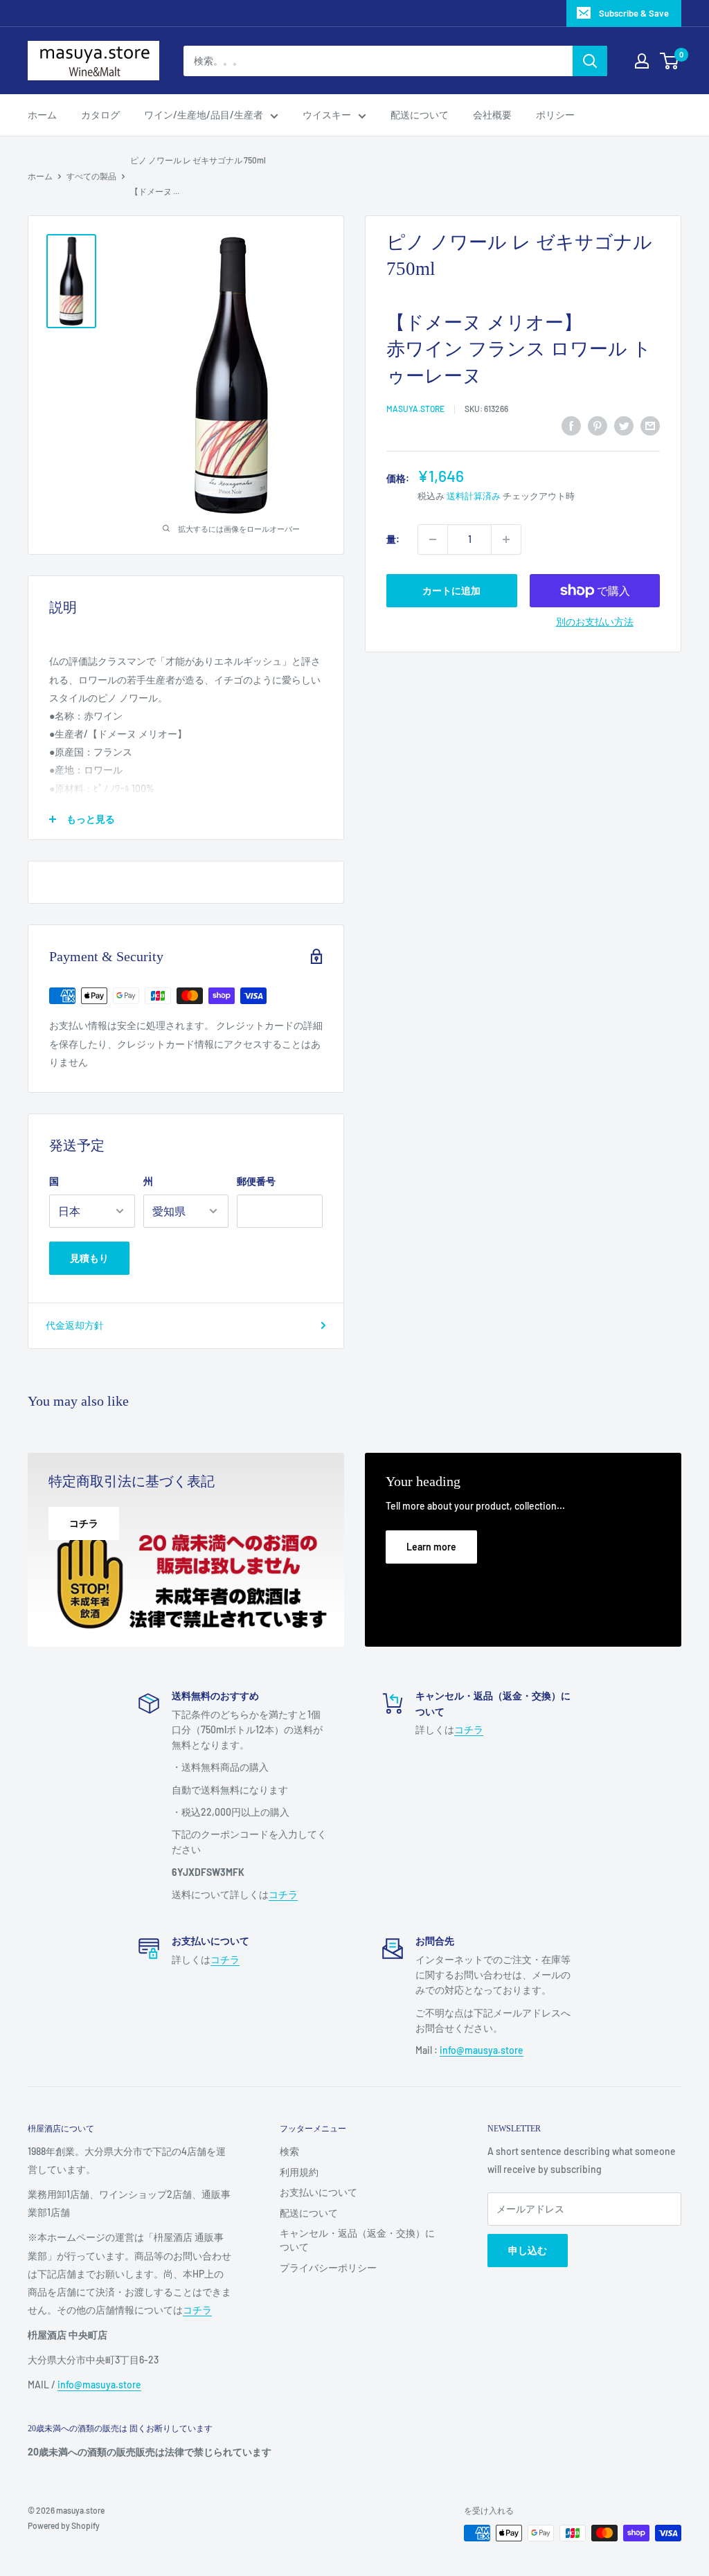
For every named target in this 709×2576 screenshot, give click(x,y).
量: (393, 539)
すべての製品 (91, 176)
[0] (670, 61)
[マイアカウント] (642, 61)
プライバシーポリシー (328, 2268)
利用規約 (299, 2172)
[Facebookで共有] (571, 426)
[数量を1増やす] (506, 539)
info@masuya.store (99, 2385)
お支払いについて (318, 2192)
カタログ (100, 115)
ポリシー (555, 115)
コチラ (283, 1894)
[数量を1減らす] (433, 539)
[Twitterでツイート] (624, 426)
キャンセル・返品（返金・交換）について (357, 2240)
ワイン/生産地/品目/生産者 (204, 115)
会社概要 (492, 115)
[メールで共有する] (650, 426)
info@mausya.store (482, 2050)
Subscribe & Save (634, 13)
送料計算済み (474, 496)
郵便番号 (256, 1181)
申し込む (528, 2250)
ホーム (42, 115)
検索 (289, 2151)
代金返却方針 (75, 1325)
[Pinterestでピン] (598, 426)
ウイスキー (327, 115)
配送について (420, 115)
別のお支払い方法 (595, 621)
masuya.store (415, 409)
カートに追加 (451, 590)
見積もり (89, 1258)
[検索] (590, 61)
